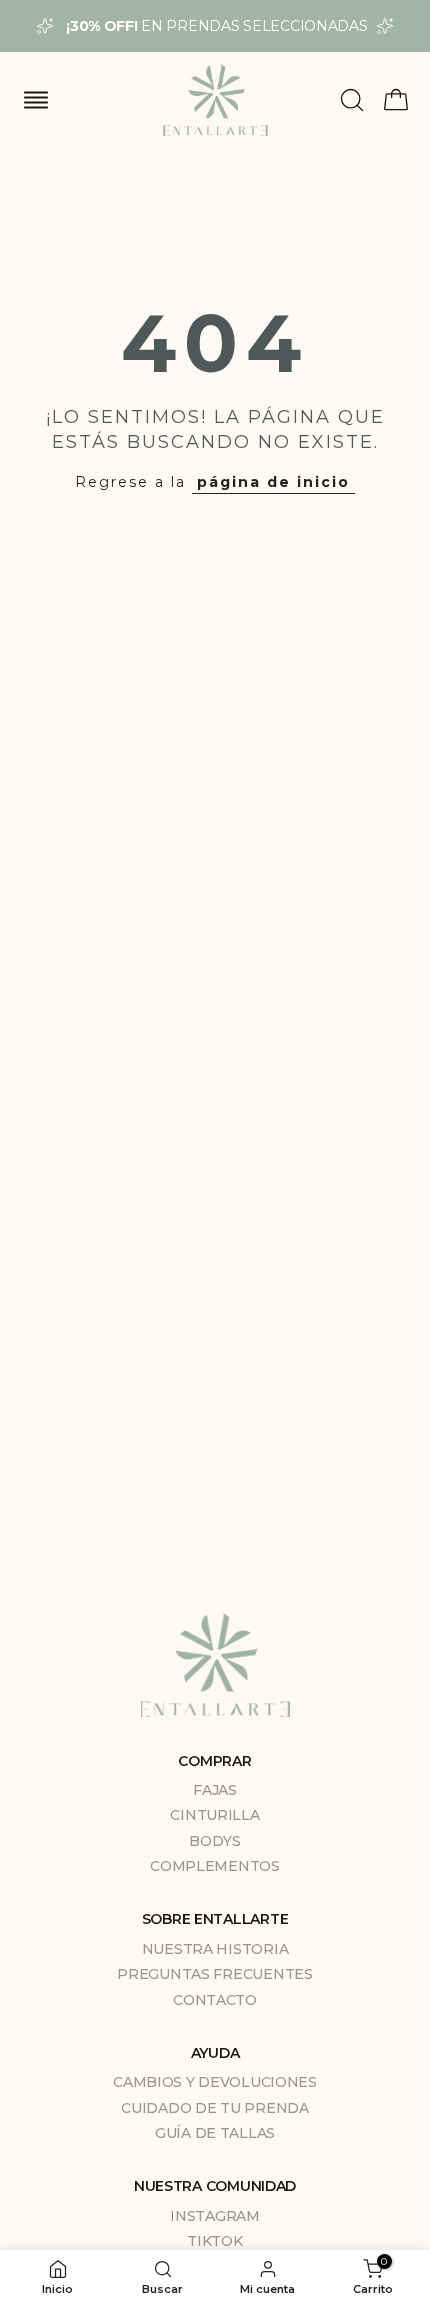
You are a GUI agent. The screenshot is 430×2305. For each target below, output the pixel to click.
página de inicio (273, 482)
